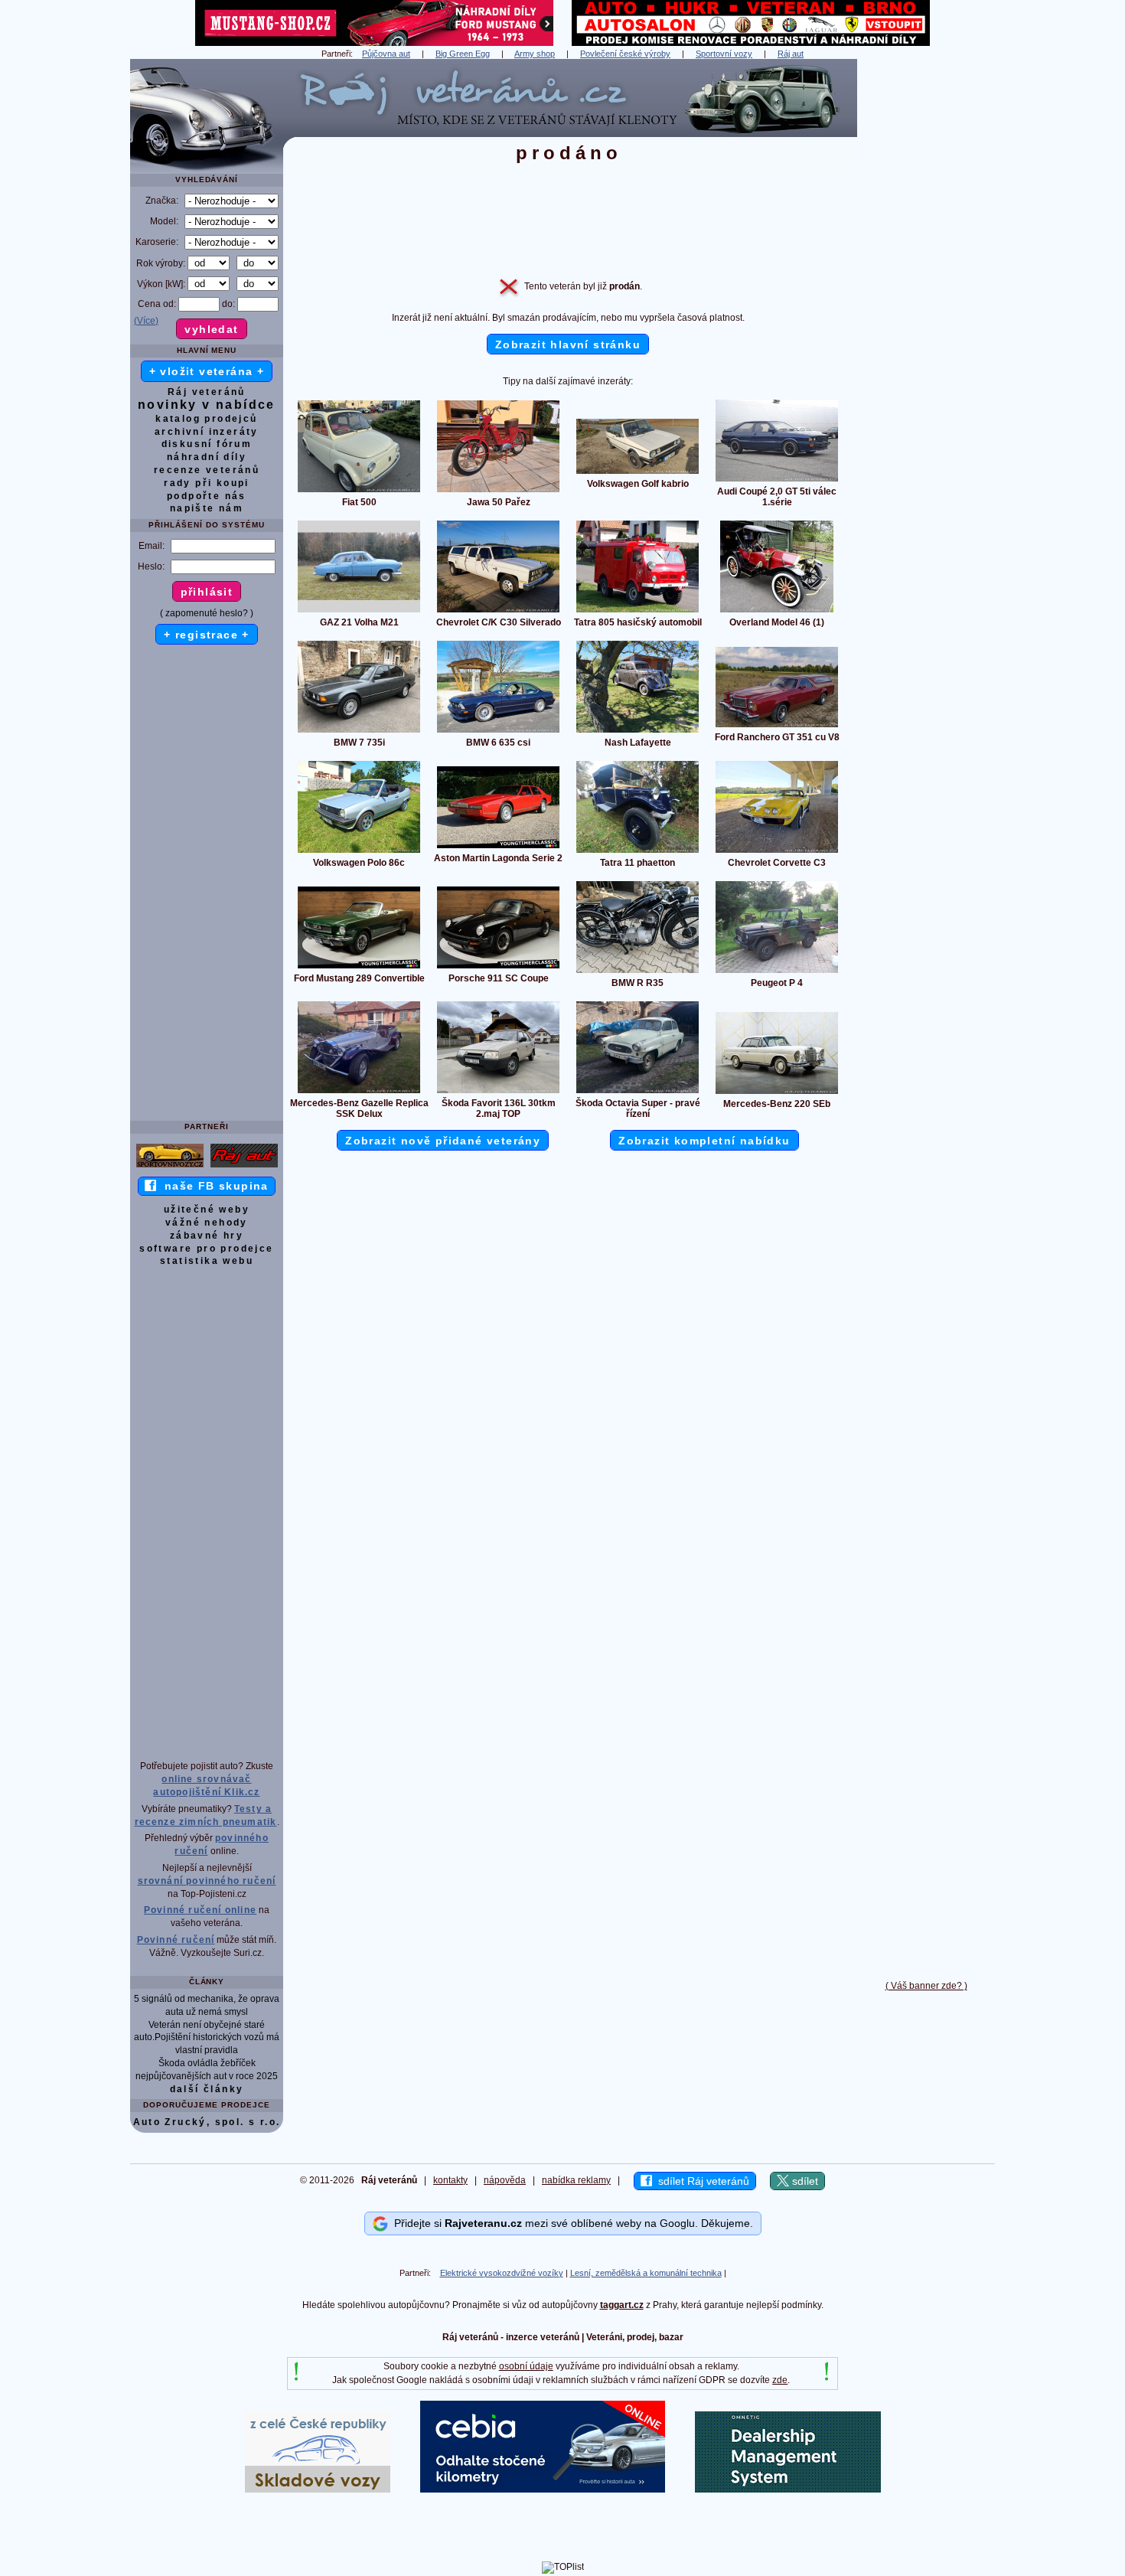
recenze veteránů (207, 470)
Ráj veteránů (207, 392)
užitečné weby (207, 1210)
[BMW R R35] (637, 972)
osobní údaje (526, 2366)
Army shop (535, 54)
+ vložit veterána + (207, 371)
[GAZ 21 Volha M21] (359, 612)
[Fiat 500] (359, 491)
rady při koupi (207, 483)
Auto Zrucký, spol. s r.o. (207, 2122)
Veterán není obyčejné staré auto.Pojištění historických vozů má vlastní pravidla (207, 2038)
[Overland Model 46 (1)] (777, 612)
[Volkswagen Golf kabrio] (637, 473)
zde (780, 2380)
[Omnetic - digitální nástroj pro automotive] (788, 2489)
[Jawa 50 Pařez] (498, 491)
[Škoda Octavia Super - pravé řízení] (637, 1092)
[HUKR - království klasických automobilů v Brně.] (751, 43)
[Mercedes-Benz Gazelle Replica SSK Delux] (359, 1092)
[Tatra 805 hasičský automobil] (637, 612)
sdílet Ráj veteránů (701, 2181)
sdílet (804, 2181)
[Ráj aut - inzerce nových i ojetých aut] (244, 1167)
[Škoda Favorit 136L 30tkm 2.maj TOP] (498, 1092)
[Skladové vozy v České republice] (318, 2489)
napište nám (207, 508)
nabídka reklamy (576, 2180)
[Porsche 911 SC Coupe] (498, 968)
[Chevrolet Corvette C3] (777, 852)
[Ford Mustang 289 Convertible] (359, 968)
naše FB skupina (212, 1186)
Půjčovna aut (386, 54)
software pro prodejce (206, 1249)
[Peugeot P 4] (777, 972)
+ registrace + (207, 635)
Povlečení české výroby (625, 54)
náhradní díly (207, 457)
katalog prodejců (206, 419)
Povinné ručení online (200, 1910)
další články (207, 2089)
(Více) (146, 321)
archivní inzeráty (207, 432)
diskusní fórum (207, 444)
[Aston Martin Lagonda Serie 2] (498, 847)
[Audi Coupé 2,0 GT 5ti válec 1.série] (777, 481)
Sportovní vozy (724, 54)
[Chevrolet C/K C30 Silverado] (498, 612)
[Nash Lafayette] (637, 732)
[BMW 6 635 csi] (498, 732)
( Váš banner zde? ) (926, 1986)
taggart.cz (622, 2305)
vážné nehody (207, 1223)
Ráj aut (791, 54)
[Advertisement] (926, 289)
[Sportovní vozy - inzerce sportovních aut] (170, 1167)
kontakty (450, 2180)
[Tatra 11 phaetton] (637, 852)
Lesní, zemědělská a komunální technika (646, 2273)
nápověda (505, 2180)
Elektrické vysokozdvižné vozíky (502, 2273)
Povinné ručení (176, 1940)
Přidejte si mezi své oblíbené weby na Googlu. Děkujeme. (571, 2223)
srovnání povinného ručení (207, 1881)
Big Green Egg (463, 54)
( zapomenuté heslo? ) (207, 613)
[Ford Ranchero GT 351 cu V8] (777, 726)
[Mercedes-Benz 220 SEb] (777, 1093)
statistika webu (207, 1261)
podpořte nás (207, 496)
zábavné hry (207, 1236)
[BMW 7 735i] (359, 732)
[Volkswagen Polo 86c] (359, 852)
